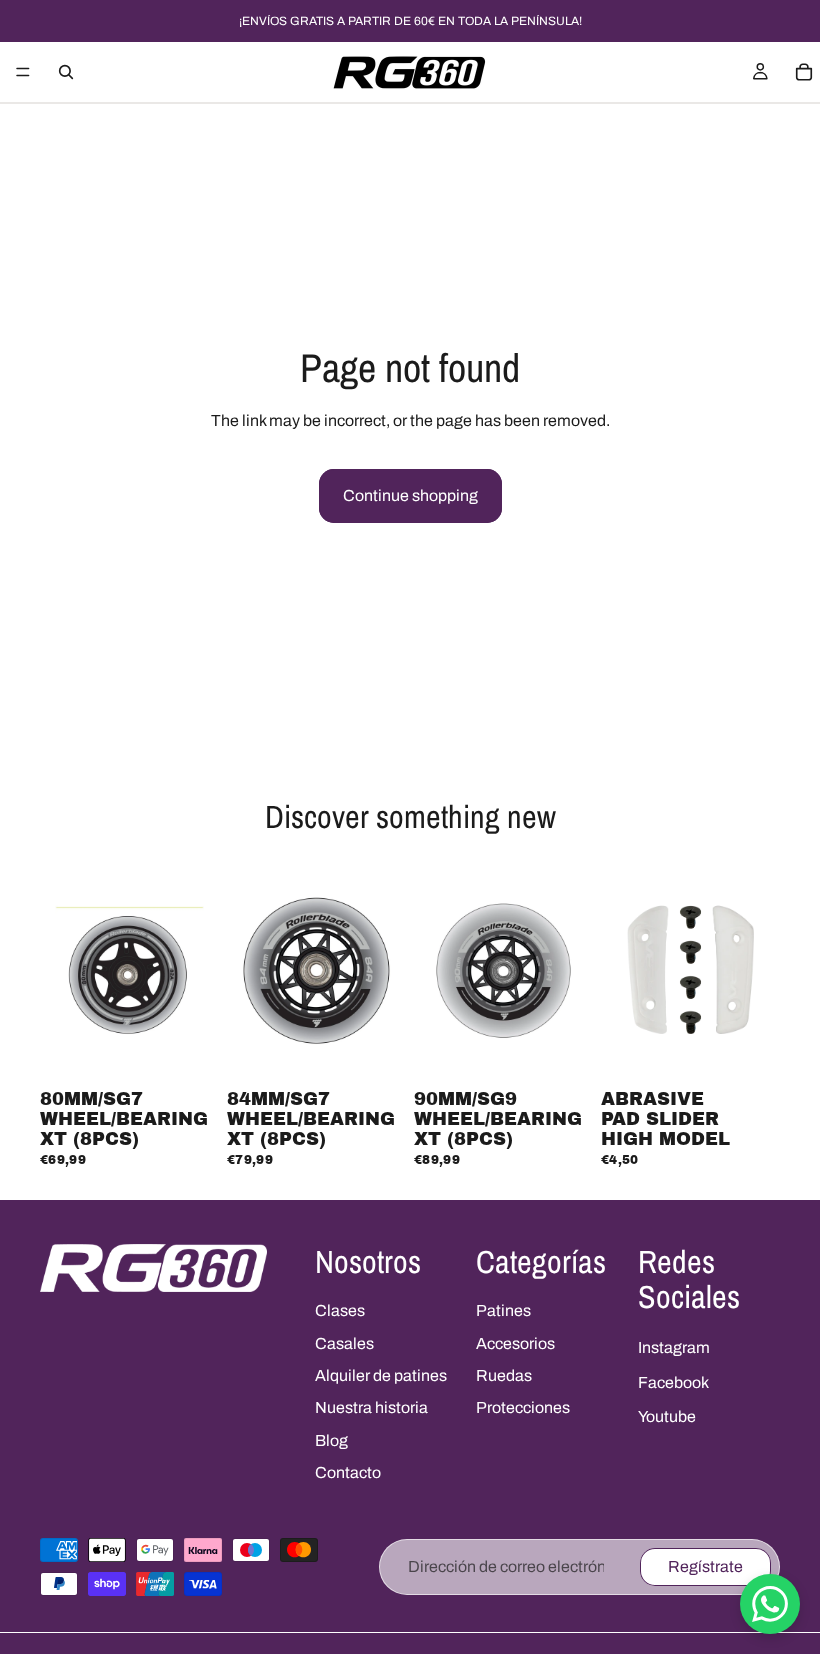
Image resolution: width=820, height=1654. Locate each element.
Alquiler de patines (381, 1375)
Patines (503, 1310)
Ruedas (504, 1375)
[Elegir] (749, 1051)
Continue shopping (410, 495)
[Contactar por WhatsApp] (770, 1604)
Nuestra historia (371, 1407)
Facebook (673, 1382)
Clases (340, 1310)
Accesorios (515, 1343)
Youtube (667, 1416)
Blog (331, 1440)
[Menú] (23, 72)
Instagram (674, 1347)
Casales (344, 1343)
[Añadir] (188, 1051)
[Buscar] (66, 72)
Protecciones (523, 1407)
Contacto (348, 1472)
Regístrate (705, 1566)
